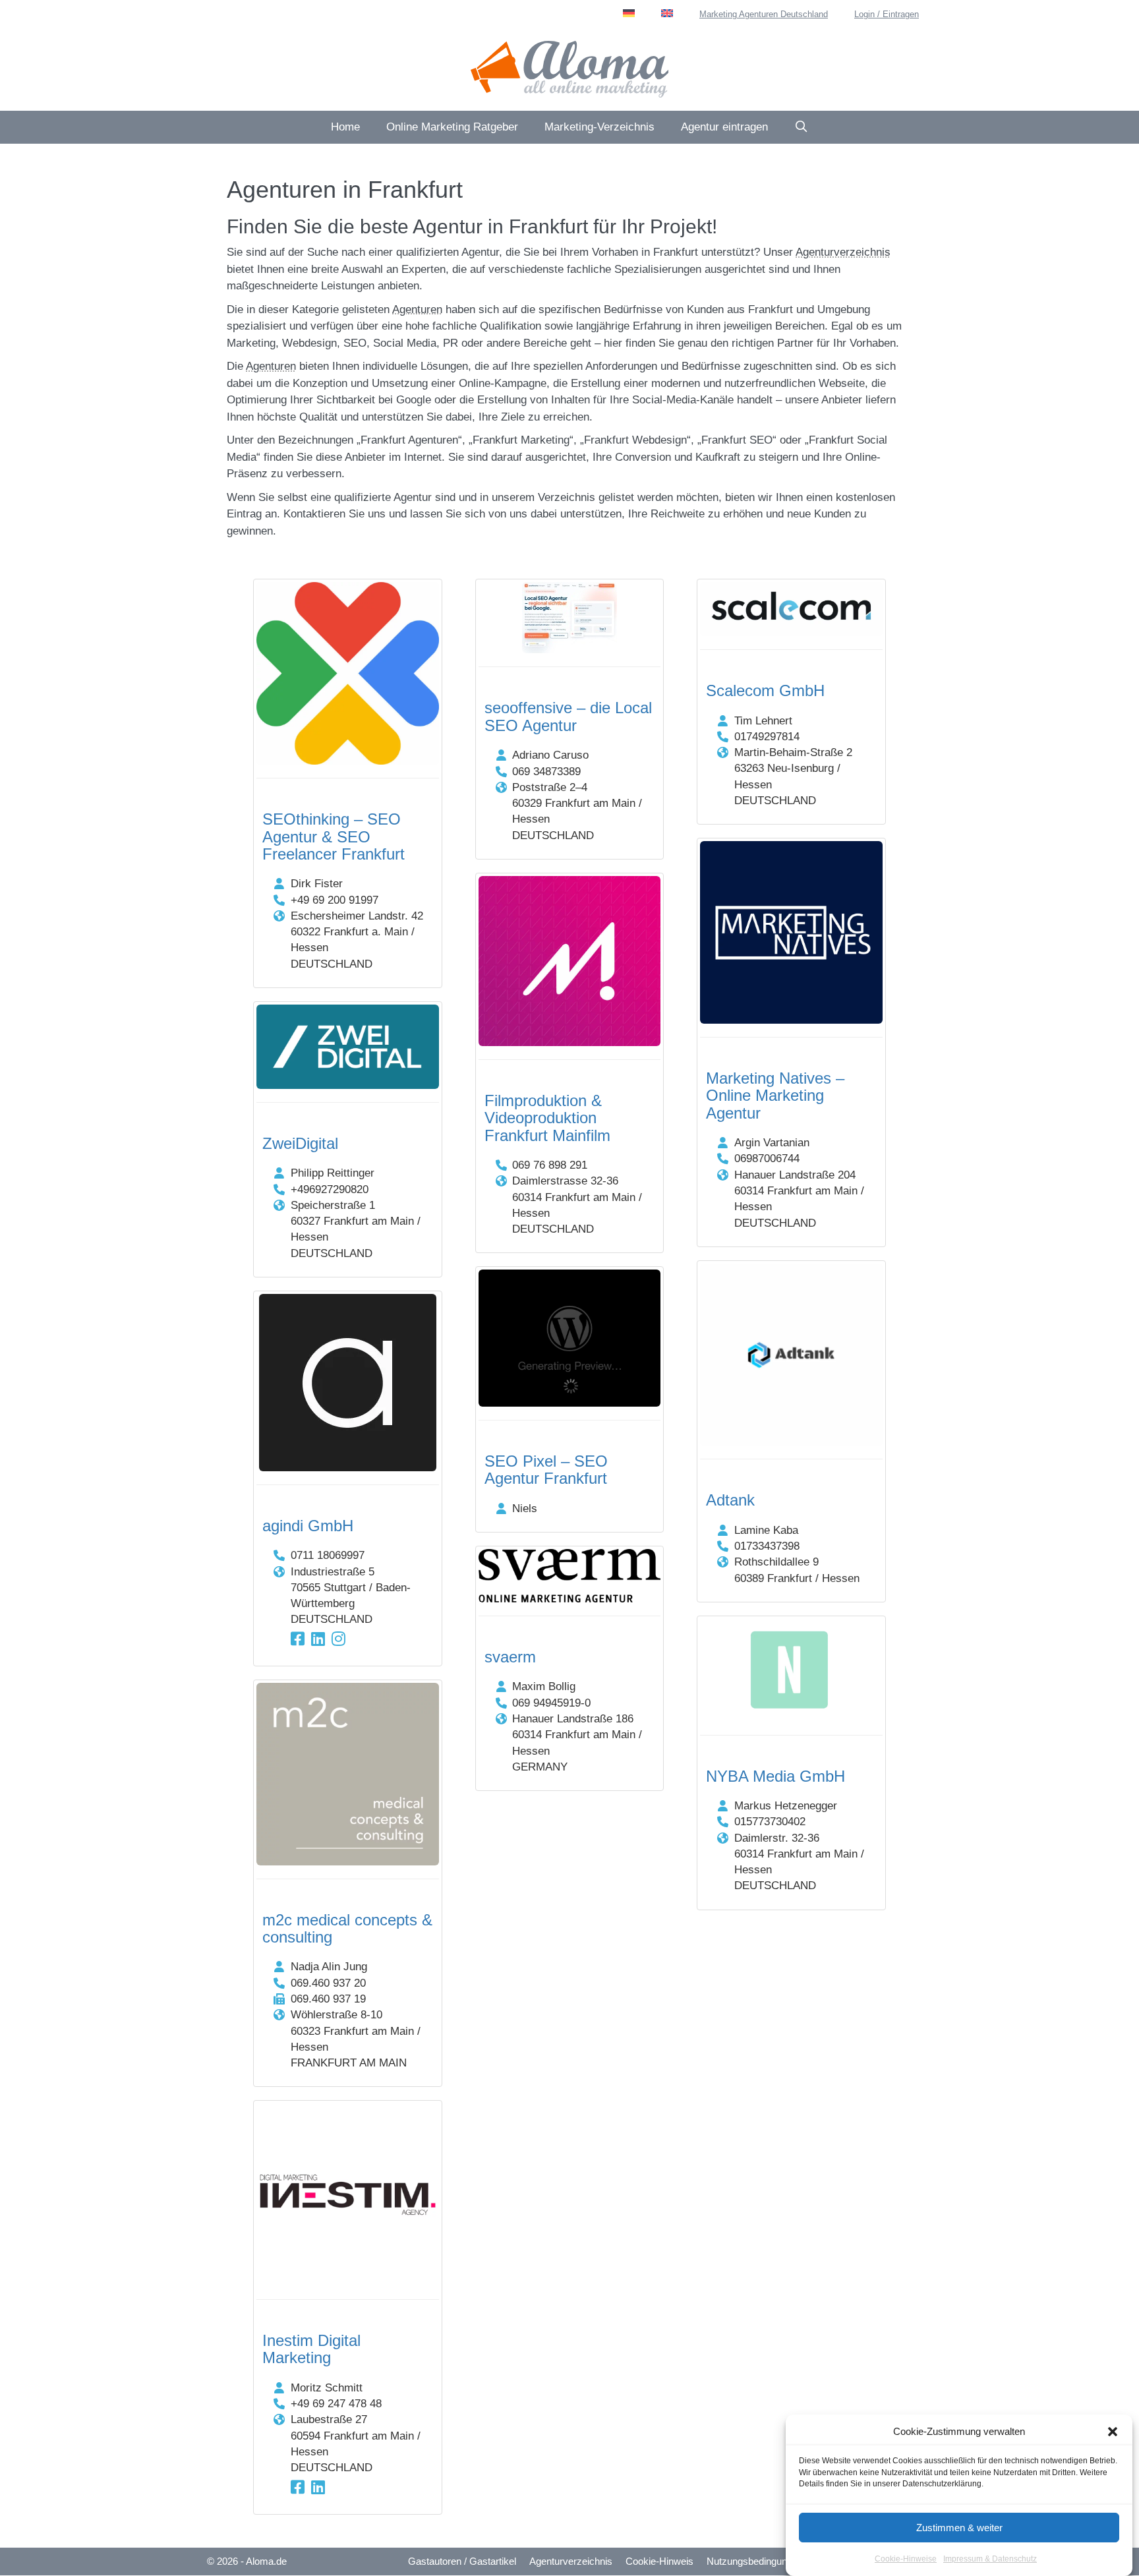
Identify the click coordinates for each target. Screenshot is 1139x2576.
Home (345, 127)
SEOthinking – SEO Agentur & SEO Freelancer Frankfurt (334, 836)
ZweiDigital (300, 1143)
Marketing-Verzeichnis (599, 127)
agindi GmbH (308, 1526)
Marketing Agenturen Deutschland (764, 14)
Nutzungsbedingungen (755, 2561)
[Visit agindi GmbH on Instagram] (338, 1639)
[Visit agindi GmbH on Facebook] (298, 1639)
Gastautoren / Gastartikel (462, 2561)
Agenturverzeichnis (843, 252)
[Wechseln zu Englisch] (667, 13)
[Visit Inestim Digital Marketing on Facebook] (298, 2487)
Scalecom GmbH (765, 690)
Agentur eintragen (724, 127)
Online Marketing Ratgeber (452, 127)
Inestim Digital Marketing (311, 2349)
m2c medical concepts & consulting (347, 1928)
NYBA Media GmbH (775, 1776)
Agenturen (417, 309)
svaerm (510, 1657)
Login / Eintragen (887, 14)
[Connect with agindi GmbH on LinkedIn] (318, 1639)
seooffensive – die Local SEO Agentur (568, 716)
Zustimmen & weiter (959, 2528)
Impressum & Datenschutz (990, 2559)
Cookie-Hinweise (906, 2559)
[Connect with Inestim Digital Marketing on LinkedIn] (318, 2487)
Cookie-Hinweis (659, 2561)
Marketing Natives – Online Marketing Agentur (775, 1096)
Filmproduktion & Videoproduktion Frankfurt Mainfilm (547, 1118)
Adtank (730, 1500)
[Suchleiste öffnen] (802, 127)
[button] (1113, 2432)
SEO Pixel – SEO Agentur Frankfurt (546, 1470)
